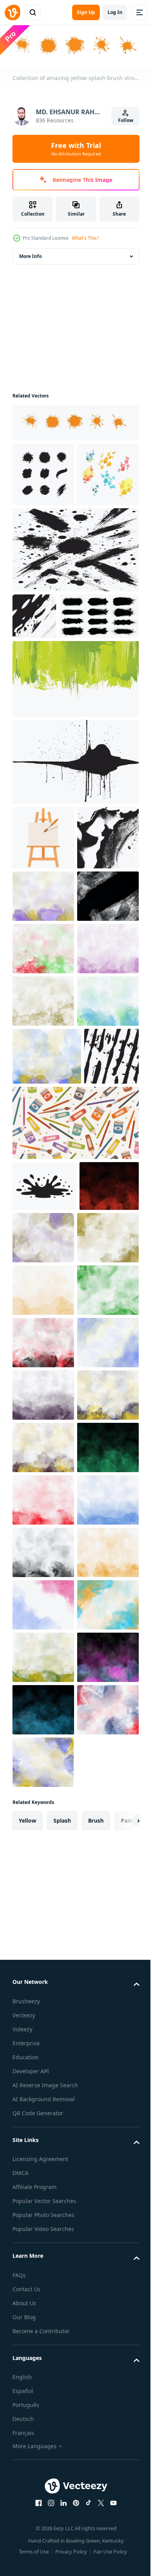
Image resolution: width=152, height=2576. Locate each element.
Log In (115, 12)
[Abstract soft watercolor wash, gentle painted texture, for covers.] (43, 1228)
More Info (30, 255)
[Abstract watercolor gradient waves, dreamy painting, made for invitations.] (43, 2362)
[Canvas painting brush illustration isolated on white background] (43, 948)
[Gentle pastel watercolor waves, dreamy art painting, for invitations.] (43, 2047)
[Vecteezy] (12, 12)
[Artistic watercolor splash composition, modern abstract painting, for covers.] (43, 1837)
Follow (126, 120)
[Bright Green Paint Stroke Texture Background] (75, 789)
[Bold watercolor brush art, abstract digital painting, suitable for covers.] (43, 1942)
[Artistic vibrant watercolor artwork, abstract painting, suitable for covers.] (43, 2467)
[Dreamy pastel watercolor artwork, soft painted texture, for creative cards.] (43, 1071)
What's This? (85, 238)
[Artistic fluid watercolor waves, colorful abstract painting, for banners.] (43, 2414)
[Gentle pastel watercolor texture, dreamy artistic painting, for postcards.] (43, 2204)
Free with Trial (76, 149)
